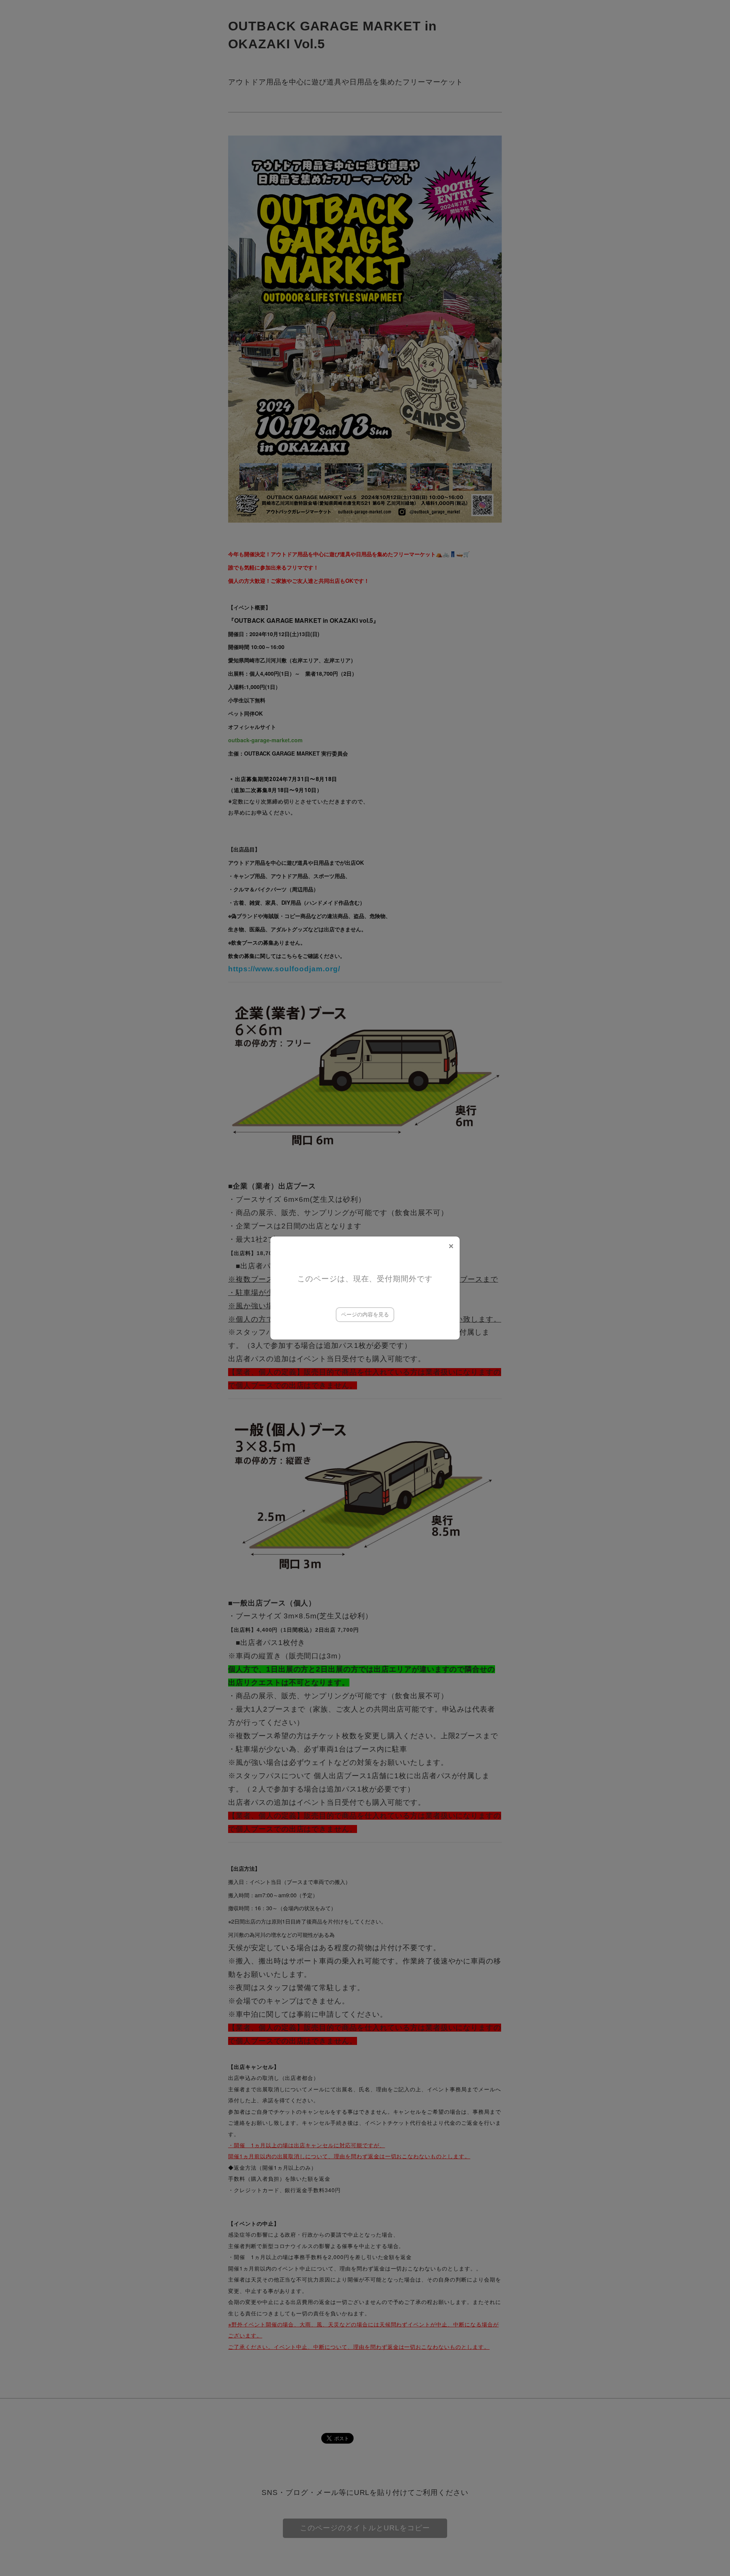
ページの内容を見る (365, 1314)
